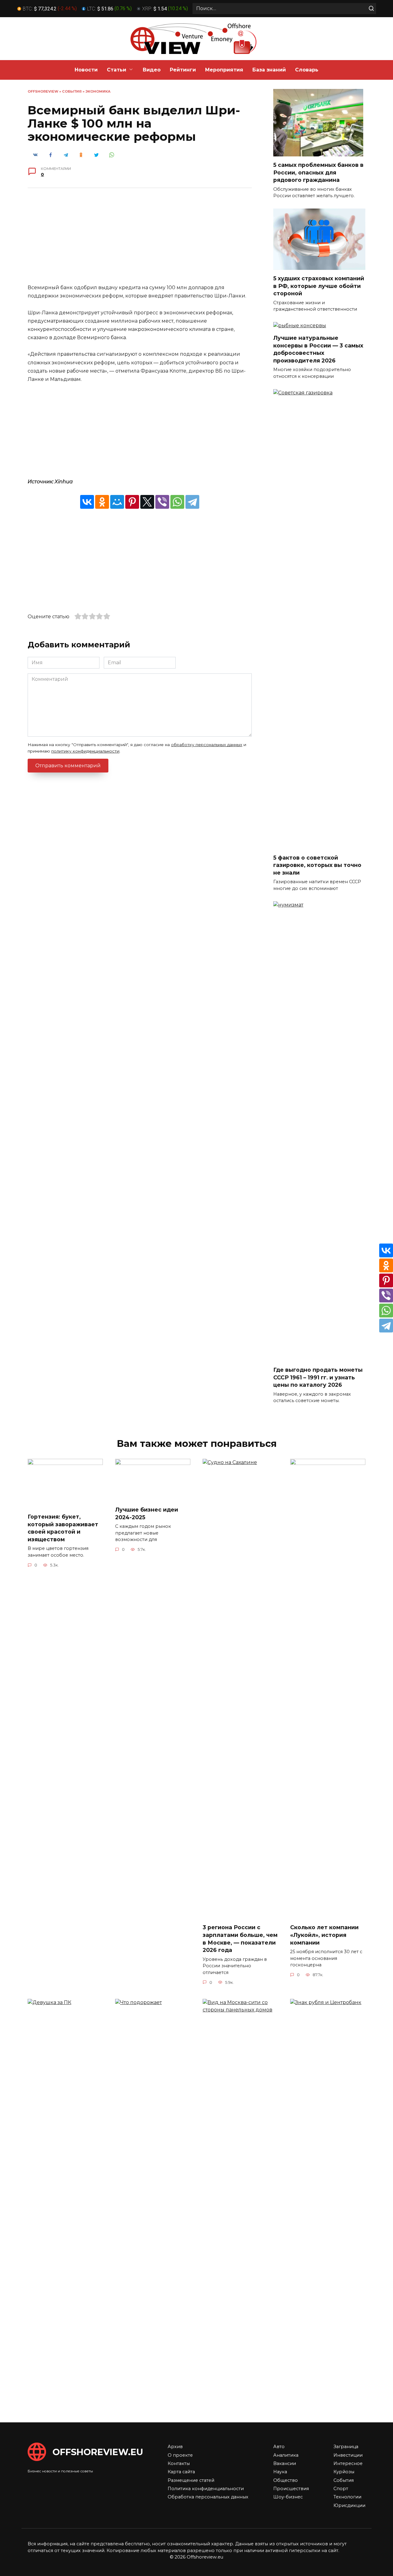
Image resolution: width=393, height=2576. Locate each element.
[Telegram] (192, 502)
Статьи (117, 70)
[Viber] (162, 502)
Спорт (341, 2489)
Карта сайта (181, 2472)
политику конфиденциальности (85, 751)
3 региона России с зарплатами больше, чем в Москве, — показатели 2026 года (240, 1939)
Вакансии (285, 2463)
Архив (175, 2447)
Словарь (307, 70)
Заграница (346, 2447)
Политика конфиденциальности (206, 2489)
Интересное (348, 2463)
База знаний (269, 70)
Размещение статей (191, 2480)
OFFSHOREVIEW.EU (98, 2452)
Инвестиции (348, 2455)
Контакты (179, 2463)
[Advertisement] (140, 240)
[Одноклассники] (102, 502)
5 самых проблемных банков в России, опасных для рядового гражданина (318, 172)
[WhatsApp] (177, 502)
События (72, 91)
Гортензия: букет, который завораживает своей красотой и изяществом (63, 1528)
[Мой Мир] (117, 502)
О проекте (180, 2455)
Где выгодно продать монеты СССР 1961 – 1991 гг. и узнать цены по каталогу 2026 (318, 1377)
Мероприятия (224, 70)
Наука (280, 2472)
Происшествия (291, 2489)
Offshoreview (43, 91)
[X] (147, 502)
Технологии (347, 2497)
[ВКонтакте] (87, 502)
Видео (152, 70)
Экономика (98, 91)
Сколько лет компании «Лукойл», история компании (324, 1935)
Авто (279, 2447)
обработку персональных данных (207, 745)
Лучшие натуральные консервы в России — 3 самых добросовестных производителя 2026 (318, 349)
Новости (86, 70)
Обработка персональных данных (208, 2497)
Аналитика (286, 2455)
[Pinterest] (132, 502)
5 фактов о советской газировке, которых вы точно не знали (317, 865)
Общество (286, 2480)
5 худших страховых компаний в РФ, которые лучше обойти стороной (319, 286)
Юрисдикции (349, 2505)
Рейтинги (183, 70)
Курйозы (344, 2472)
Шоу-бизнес (288, 2497)
